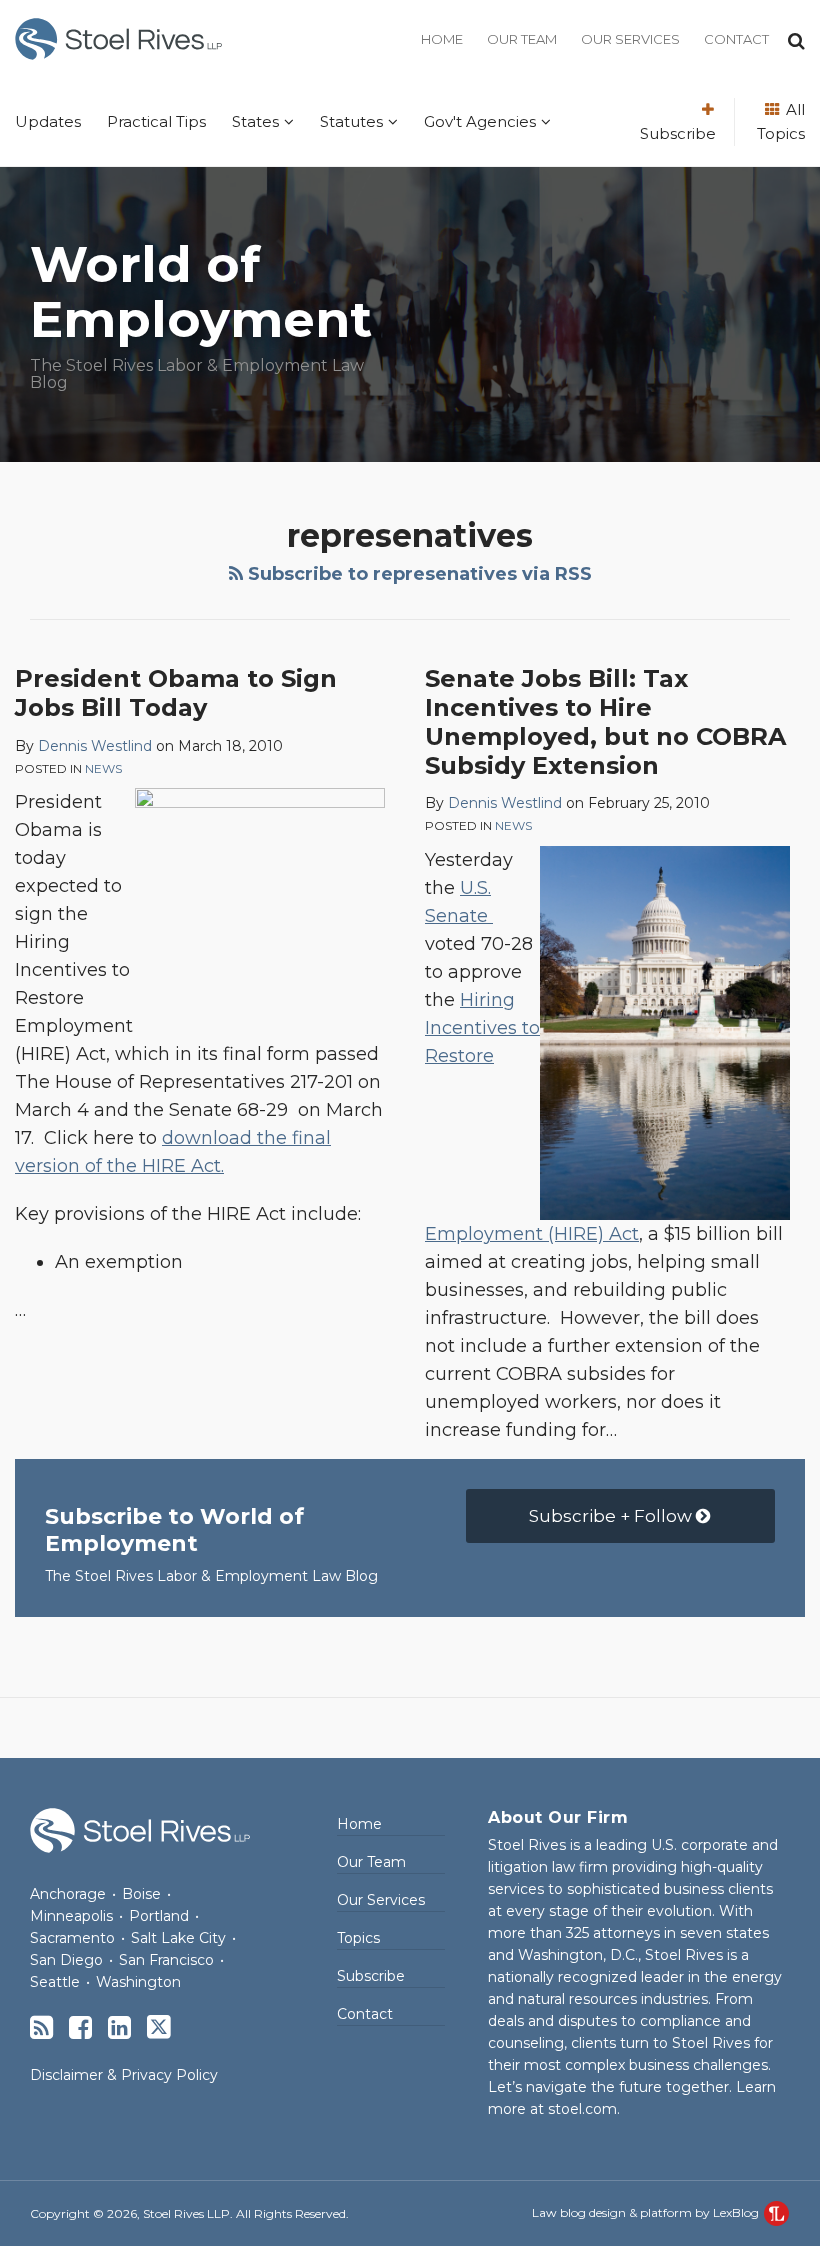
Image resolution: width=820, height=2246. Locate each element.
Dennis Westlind (95, 746)
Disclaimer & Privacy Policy (124, 2075)
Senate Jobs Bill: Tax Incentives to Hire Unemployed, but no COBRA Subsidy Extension (605, 721)
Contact (736, 39)
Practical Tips (156, 121)
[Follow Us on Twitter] (159, 2027)
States (255, 121)
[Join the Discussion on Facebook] (80, 2027)
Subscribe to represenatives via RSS (417, 574)
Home (442, 39)
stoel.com (582, 2109)
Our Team (522, 39)
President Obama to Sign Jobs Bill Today (176, 693)
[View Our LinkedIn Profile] (119, 2027)
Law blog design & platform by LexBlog (647, 2212)
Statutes (351, 121)
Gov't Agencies (480, 121)
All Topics (781, 121)
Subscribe (678, 133)
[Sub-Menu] (286, 122)
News (103, 768)
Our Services (630, 39)
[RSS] (41, 2027)
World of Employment (201, 292)
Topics (358, 1938)
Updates (48, 121)
